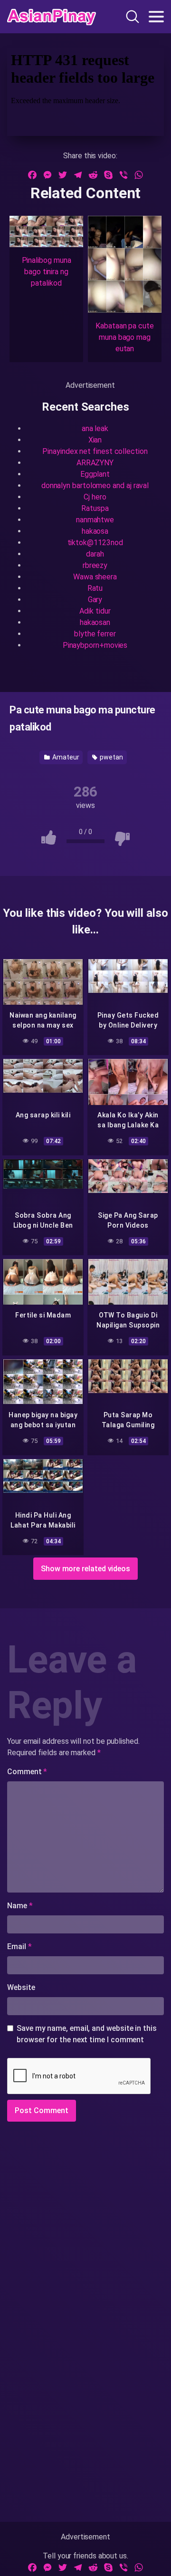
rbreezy (95, 565)
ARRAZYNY (95, 463)
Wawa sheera (95, 577)
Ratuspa (95, 508)
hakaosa (95, 531)
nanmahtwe (95, 520)
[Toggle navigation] (156, 17)
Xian (95, 440)
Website (21, 1987)
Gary (95, 600)
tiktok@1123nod (95, 543)
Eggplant (95, 474)
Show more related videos (85, 1569)
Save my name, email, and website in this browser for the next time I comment (87, 2034)
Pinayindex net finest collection (95, 451)
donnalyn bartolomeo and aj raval (95, 485)
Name (20, 1906)
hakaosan (95, 622)
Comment (27, 1772)
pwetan (110, 757)
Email (19, 1946)
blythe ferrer (95, 634)
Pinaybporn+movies (95, 645)
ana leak (95, 428)
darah (95, 554)
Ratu (95, 588)
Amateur (65, 757)
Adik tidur (95, 611)
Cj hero (95, 497)
